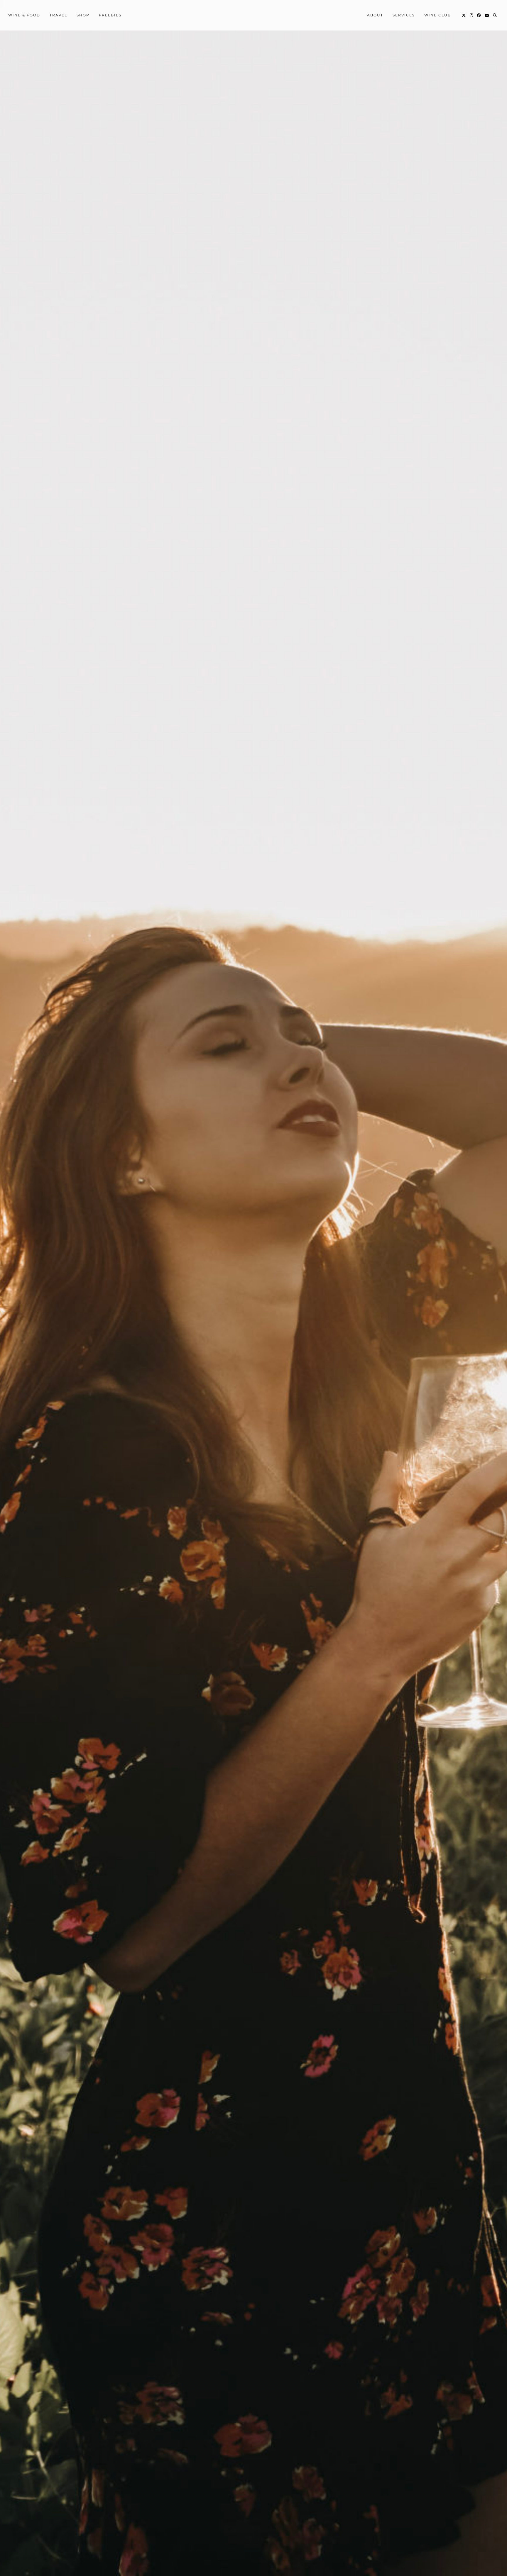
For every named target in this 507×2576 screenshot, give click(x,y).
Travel (58, 15)
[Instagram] (472, 15)
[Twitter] (464, 15)
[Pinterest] (479, 15)
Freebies (110, 15)
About (375, 15)
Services (404, 15)
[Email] (487, 15)
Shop (83, 15)
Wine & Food (24, 15)
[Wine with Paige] (253, 15)
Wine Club (438, 15)
